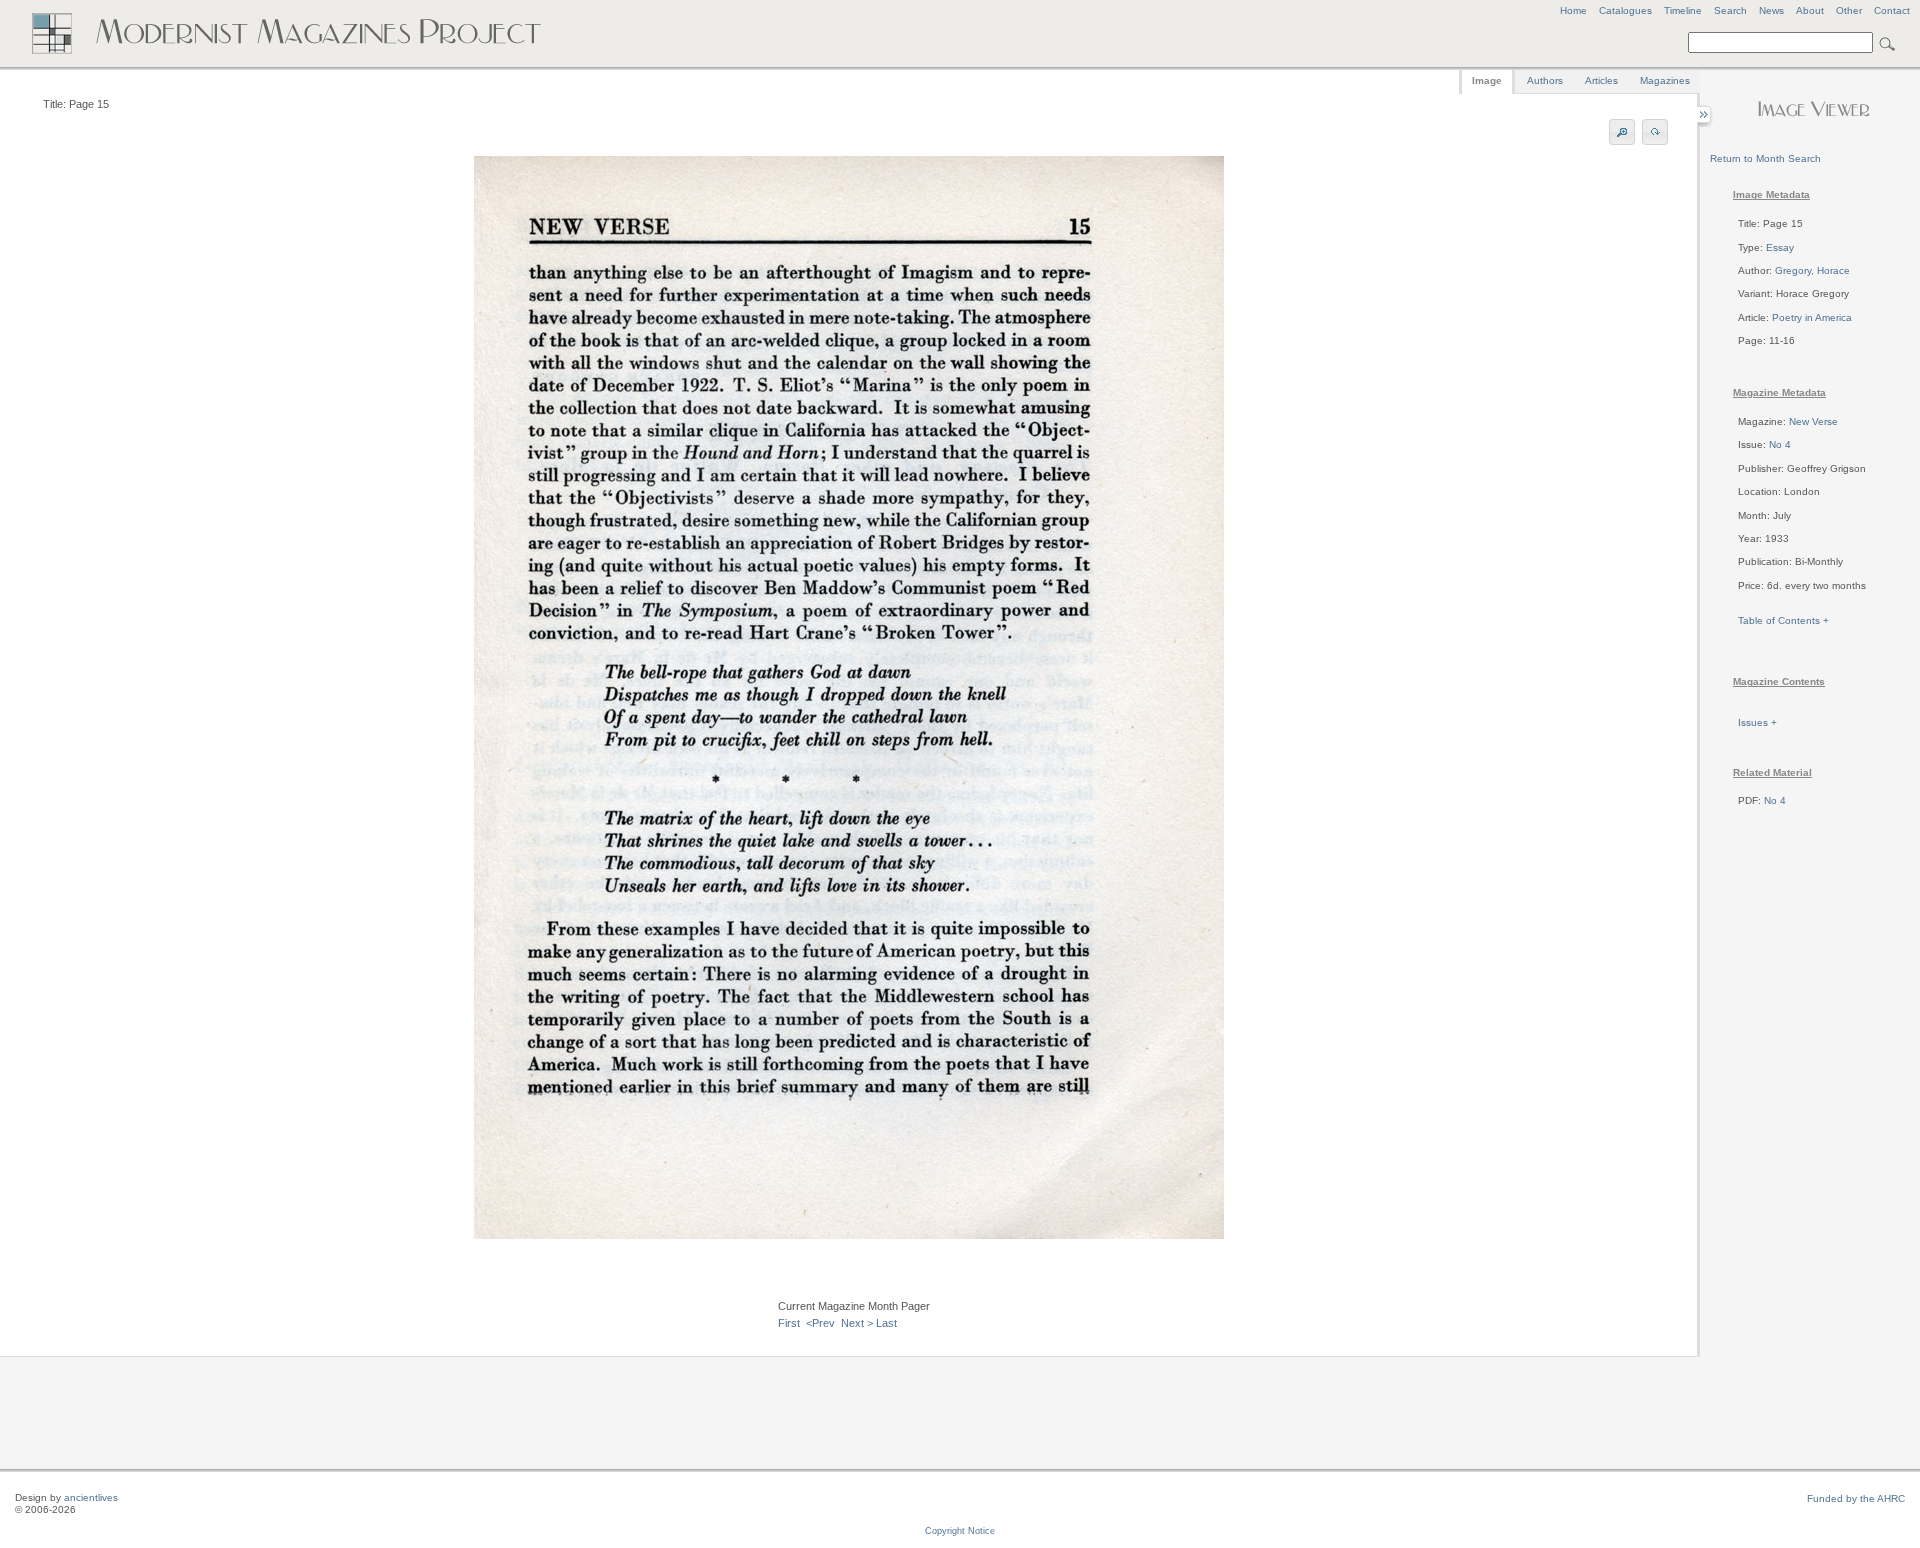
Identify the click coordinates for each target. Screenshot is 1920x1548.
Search (1730, 10)
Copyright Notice (960, 1531)
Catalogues (1625, 10)
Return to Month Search (1765, 158)
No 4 (1780, 444)
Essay (1780, 247)
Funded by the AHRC (1856, 1498)
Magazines (1665, 80)
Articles (1601, 80)
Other (1849, 10)
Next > (857, 1323)
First (789, 1323)
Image (1487, 80)
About (1810, 10)
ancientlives (91, 1497)
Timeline (1683, 10)
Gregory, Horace (1812, 270)
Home (1573, 10)
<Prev (820, 1323)
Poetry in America (1812, 317)
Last (886, 1323)
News (1771, 10)
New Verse (1813, 421)
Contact (1892, 10)
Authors (1545, 80)
